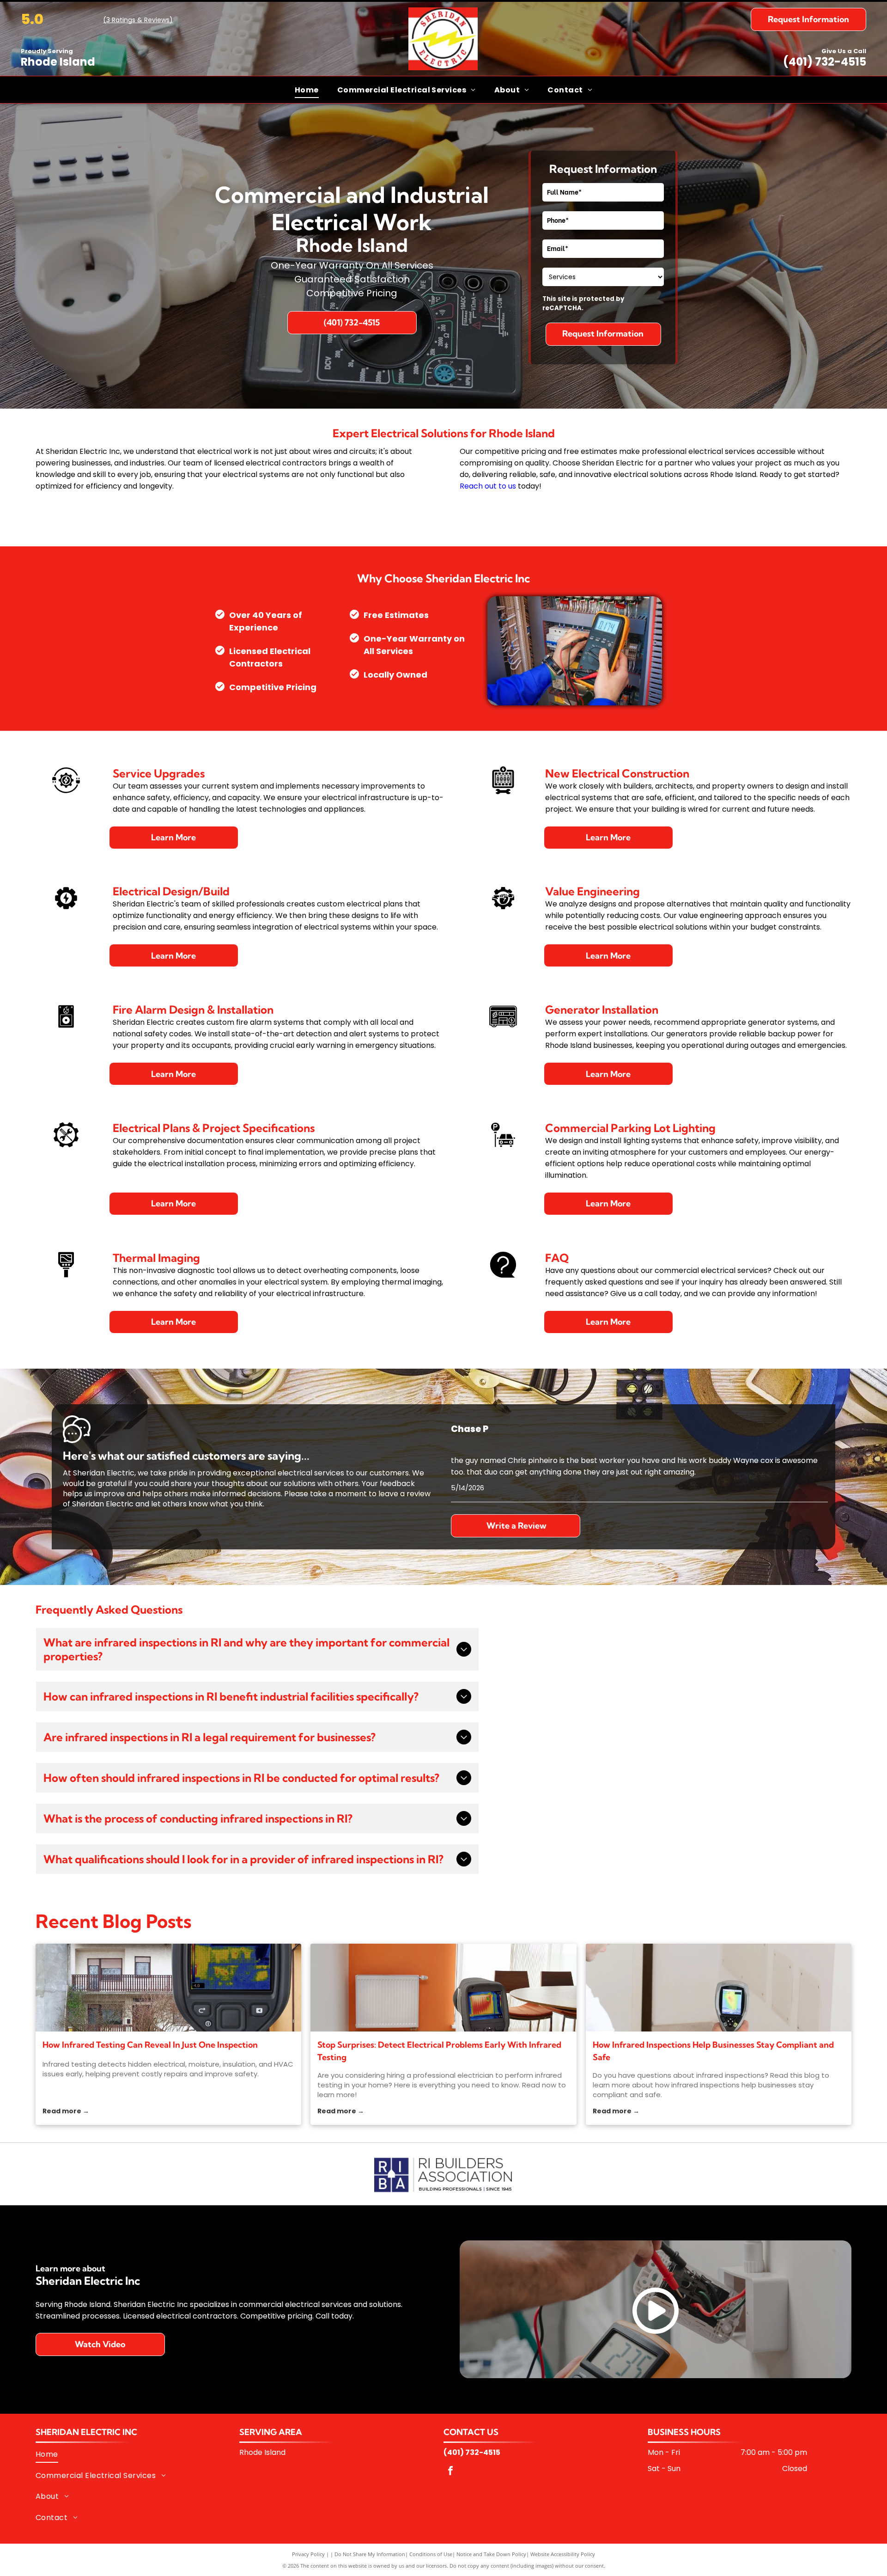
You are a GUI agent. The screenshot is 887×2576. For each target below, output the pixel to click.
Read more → (66, 2111)
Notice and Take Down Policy (491, 2554)
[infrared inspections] (719, 1988)
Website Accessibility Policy (563, 2554)
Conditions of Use (431, 2554)
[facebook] (450, 2472)
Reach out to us (488, 486)
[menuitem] (307, 89)
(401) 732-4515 (825, 62)
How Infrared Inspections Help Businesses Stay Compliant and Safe (713, 2051)
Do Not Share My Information (370, 2554)
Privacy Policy (308, 2554)
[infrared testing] (168, 1988)
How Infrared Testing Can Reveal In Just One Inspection (150, 2045)
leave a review (404, 1494)
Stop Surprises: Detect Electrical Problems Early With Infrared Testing (439, 2051)
